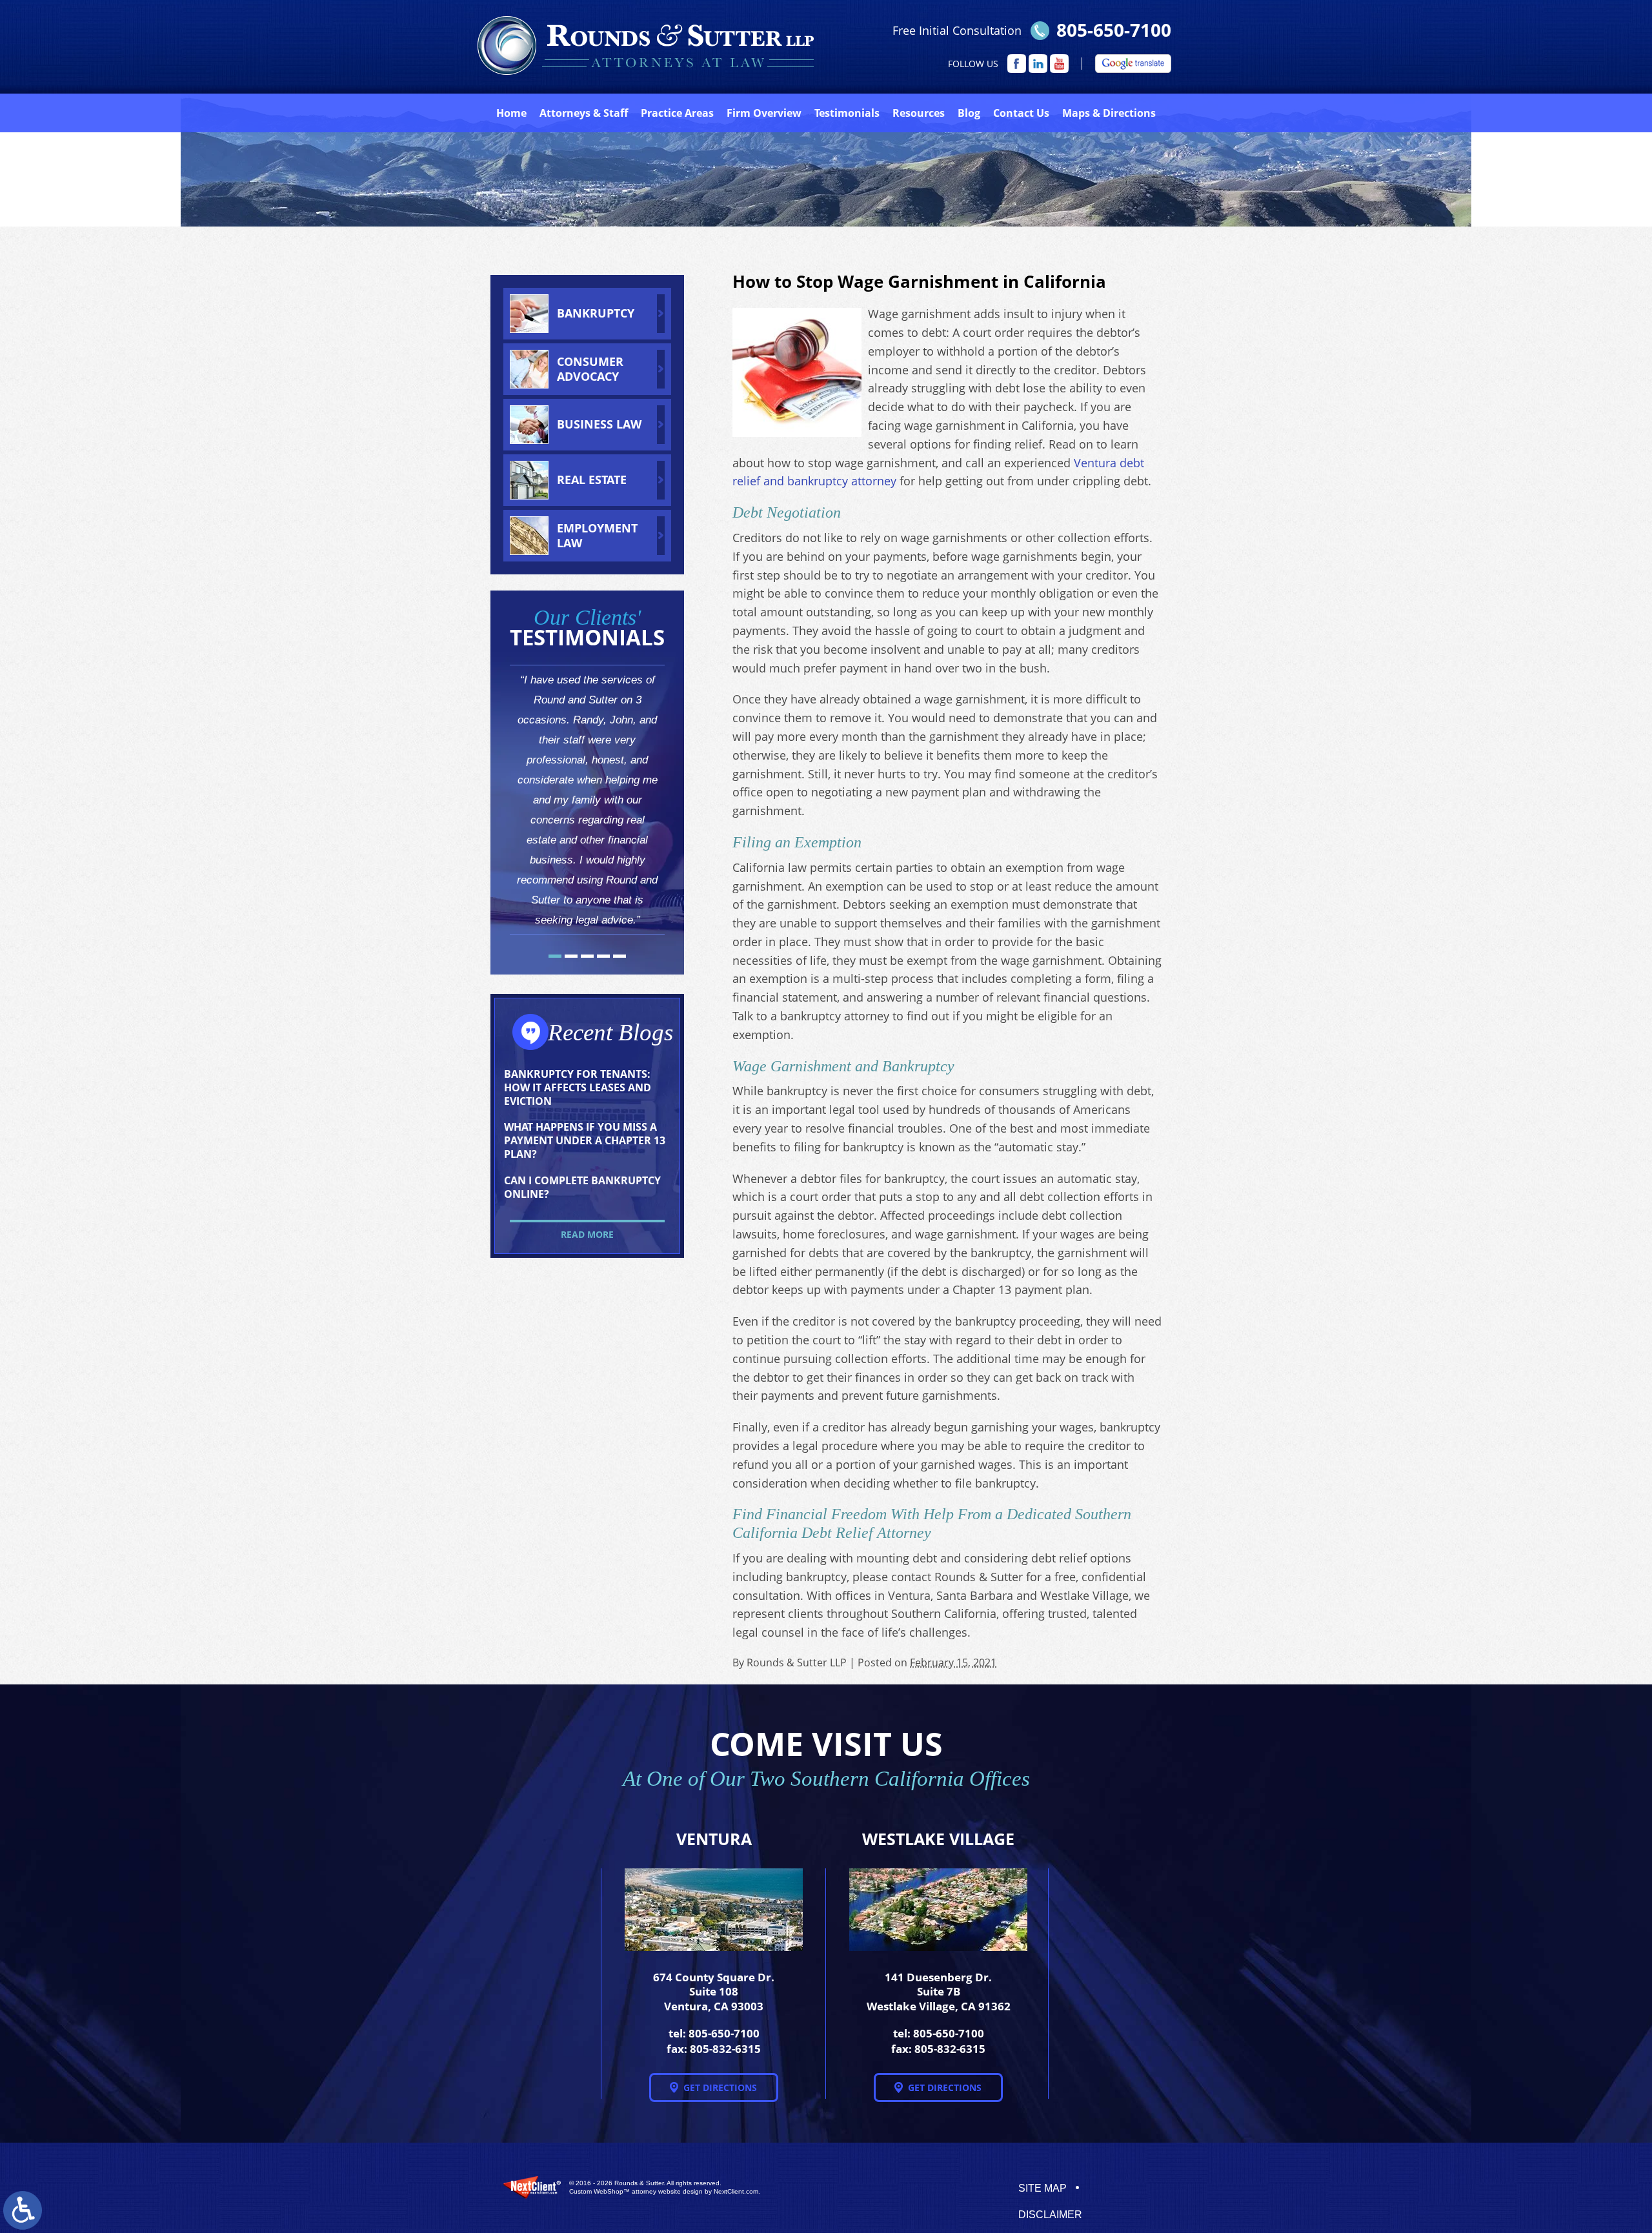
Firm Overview (764, 113)
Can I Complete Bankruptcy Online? (582, 1187)
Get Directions (720, 2087)
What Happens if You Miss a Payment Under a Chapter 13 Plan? (585, 1140)
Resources (919, 113)
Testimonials (847, 113)
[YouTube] (1059, 64)
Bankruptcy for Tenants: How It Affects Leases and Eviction (578, 1087)
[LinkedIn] (1038, 64)
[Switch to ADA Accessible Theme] (23, 2210)
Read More (587, 1234)
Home (511, 113)
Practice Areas (677, 113)
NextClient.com (736, 2191)
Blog (969, 113)
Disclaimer (1050, 2215)
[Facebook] (1017, 64)
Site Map (1043, 2188)
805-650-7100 (1114, 30)
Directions (1109, 113)
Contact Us (1021, 113)
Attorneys (584, 113)
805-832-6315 (725, 2049)
